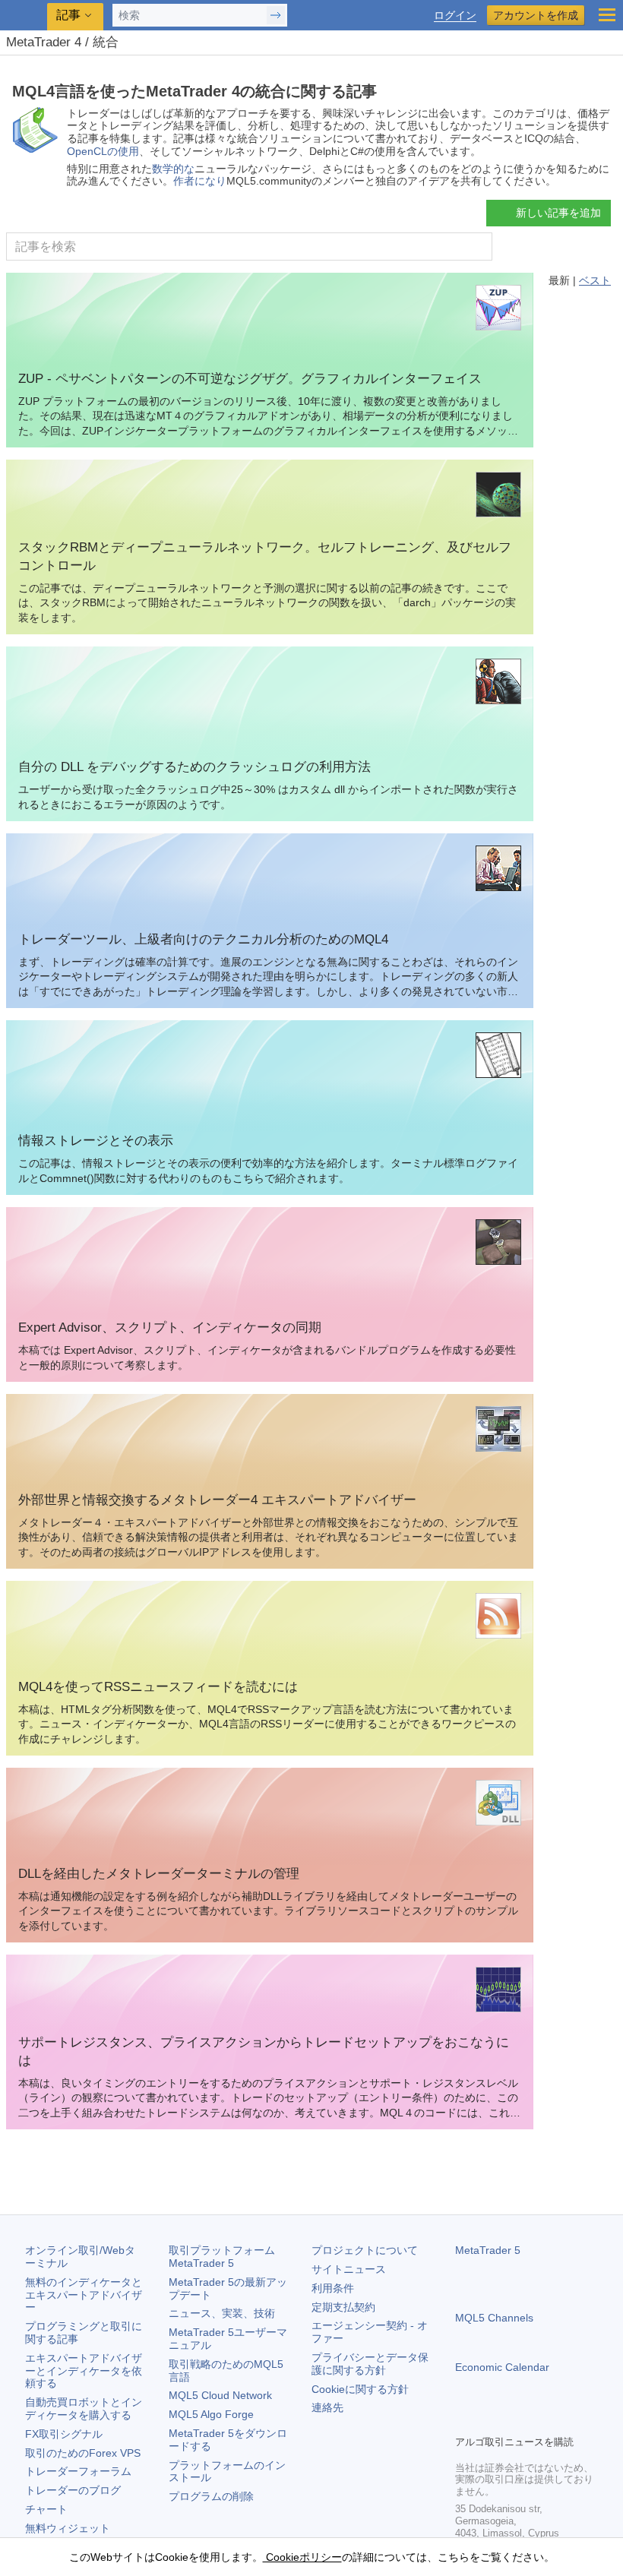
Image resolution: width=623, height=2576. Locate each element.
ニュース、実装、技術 (222, 2313)
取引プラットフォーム (227, 2257)
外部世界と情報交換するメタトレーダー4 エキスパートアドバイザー (217, 1500)
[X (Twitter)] (513, 2421)
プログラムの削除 (211, 2496)
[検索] (479, 247)
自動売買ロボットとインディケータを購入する (84, 2408)
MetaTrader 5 (488, 2250)
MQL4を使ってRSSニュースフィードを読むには (158, 1687)
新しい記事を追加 (558, 213)
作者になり (200, 181)
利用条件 (333, 2288)
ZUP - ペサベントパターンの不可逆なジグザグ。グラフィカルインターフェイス (250, 379)
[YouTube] (537, 2421)
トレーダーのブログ (73, 2490)
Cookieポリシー (302, 2557)
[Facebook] (464, 2421)
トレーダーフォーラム (78, 2471)
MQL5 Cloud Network (220, 2395)
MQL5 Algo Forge (211, 2414)
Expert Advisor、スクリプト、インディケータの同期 (170, 1328)
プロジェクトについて (365, 2250)
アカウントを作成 (536, 15)
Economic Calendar (502, 2367)
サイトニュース (349, 2269)
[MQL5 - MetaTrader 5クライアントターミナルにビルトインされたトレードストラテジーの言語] (24, 16)
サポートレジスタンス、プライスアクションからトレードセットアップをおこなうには (264, 2051)
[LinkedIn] (561, 2421)
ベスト (595, 280)
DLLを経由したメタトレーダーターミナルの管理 (159, 1874)
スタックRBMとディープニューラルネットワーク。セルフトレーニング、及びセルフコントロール (265, 556)
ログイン (455, 16)
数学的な (173, 169)
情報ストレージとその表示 (96, 1141)
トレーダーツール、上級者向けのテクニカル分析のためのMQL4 (203, 939)
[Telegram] (489, 2421)
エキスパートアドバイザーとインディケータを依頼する (84, 2371)
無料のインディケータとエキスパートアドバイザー (84, 2295)
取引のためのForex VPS (83, 2453)
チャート (46, 2509)
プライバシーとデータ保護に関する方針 (370, 2364)
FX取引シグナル (64, 2434)
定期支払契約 (343, 2307)
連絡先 (327, 2407)
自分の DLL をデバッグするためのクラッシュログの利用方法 (194, 767)
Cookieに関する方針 (360, 2389)
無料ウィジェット (68, 2528)
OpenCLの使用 (103, 151)
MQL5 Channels (494, 2318)
